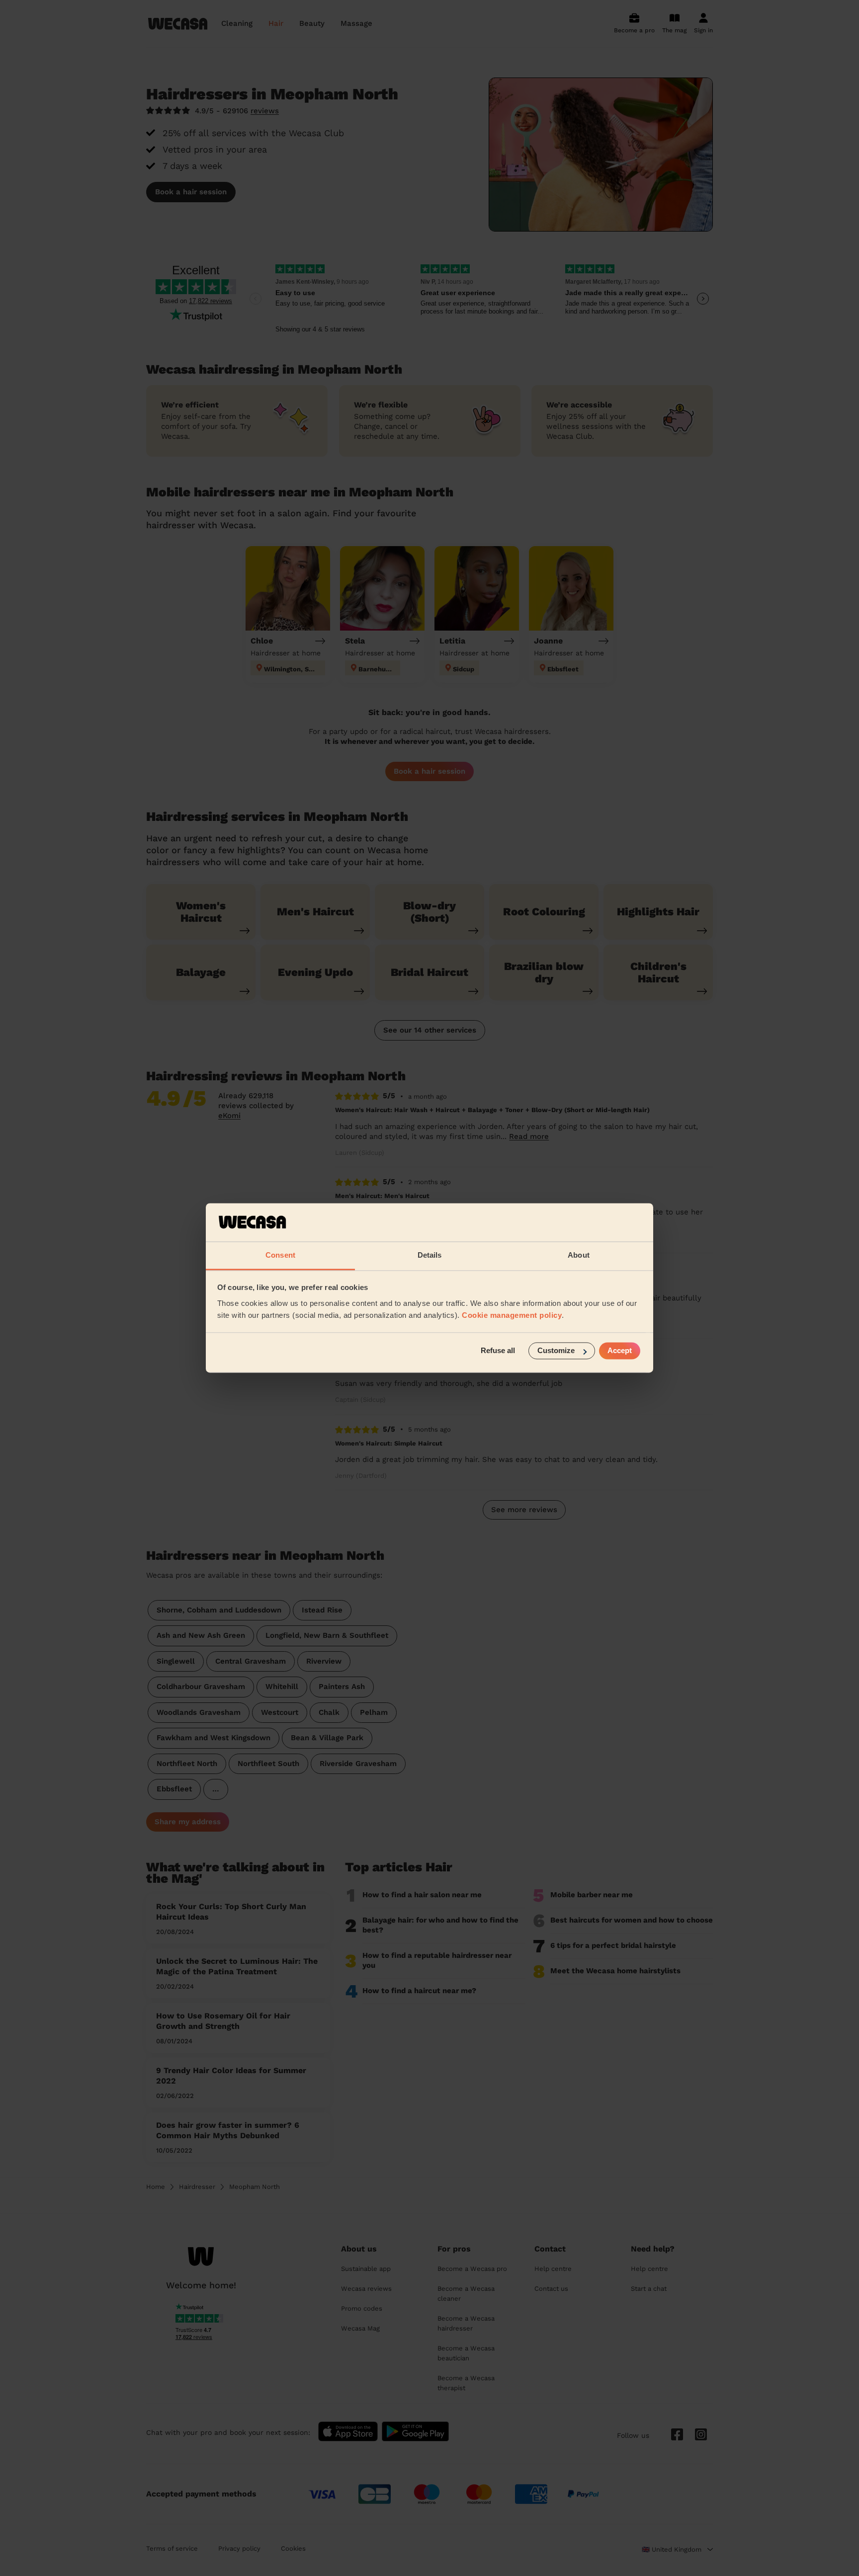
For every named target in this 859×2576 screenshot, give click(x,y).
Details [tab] (430, 1255)
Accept (620, 1351)
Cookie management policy (512, 1315)
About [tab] (579, 1255)
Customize (556, 1351)
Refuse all (498, 1351)
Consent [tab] (280, 1255)
